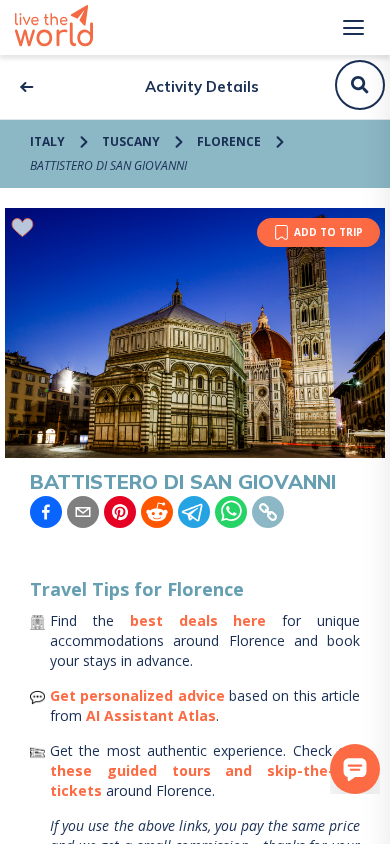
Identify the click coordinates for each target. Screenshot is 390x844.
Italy (47, 141)
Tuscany (131, 141)
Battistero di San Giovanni (108, 165)
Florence (229, 141)
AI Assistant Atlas (151, 715)
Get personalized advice (137, 695)
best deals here (198, 620)
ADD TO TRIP (328, 232)
